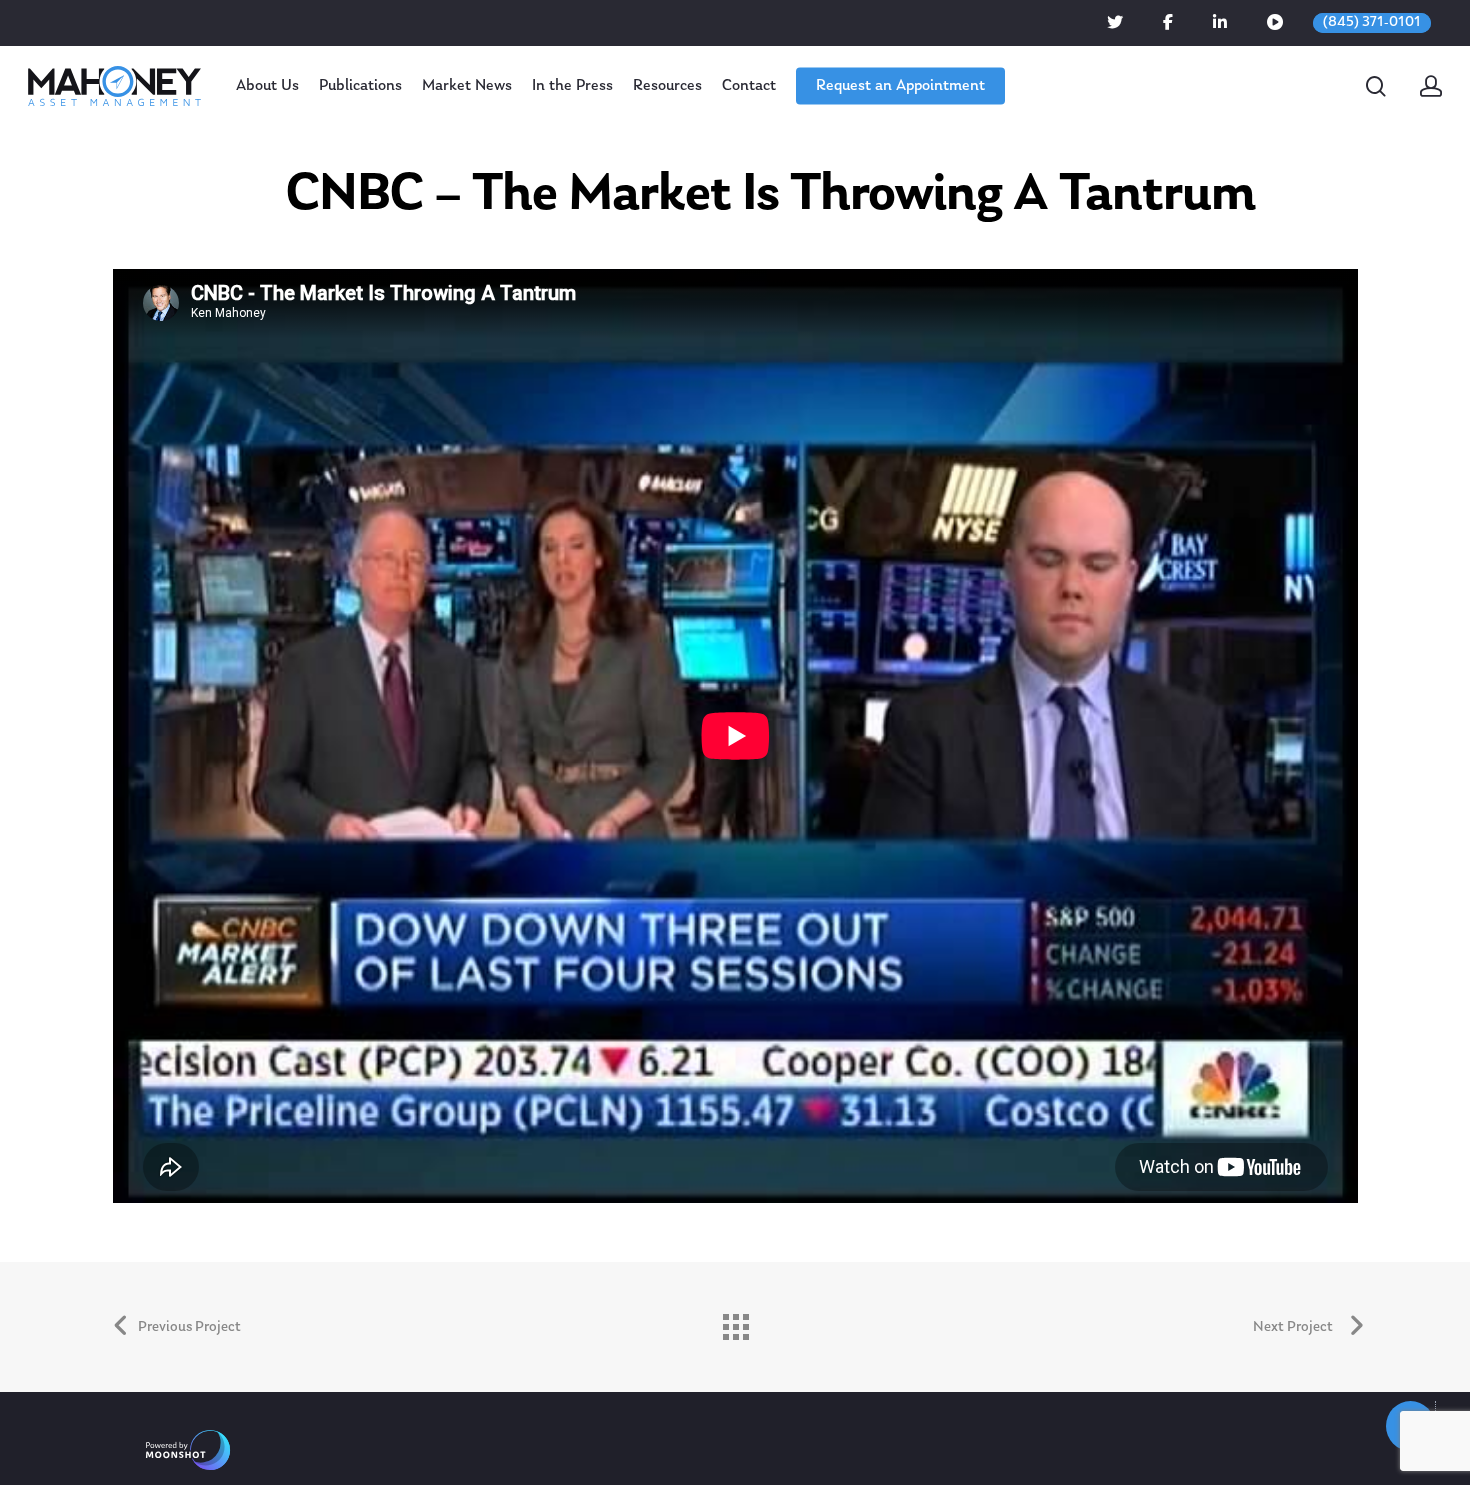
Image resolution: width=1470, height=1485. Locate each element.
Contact (749, 86)
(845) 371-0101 (1372, 22)
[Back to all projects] (735, 1322)
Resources (667, 86)
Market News (467, 86)
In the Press (572, 86)
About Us (267, 86)
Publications (360, 86)
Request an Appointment (900, 86)
